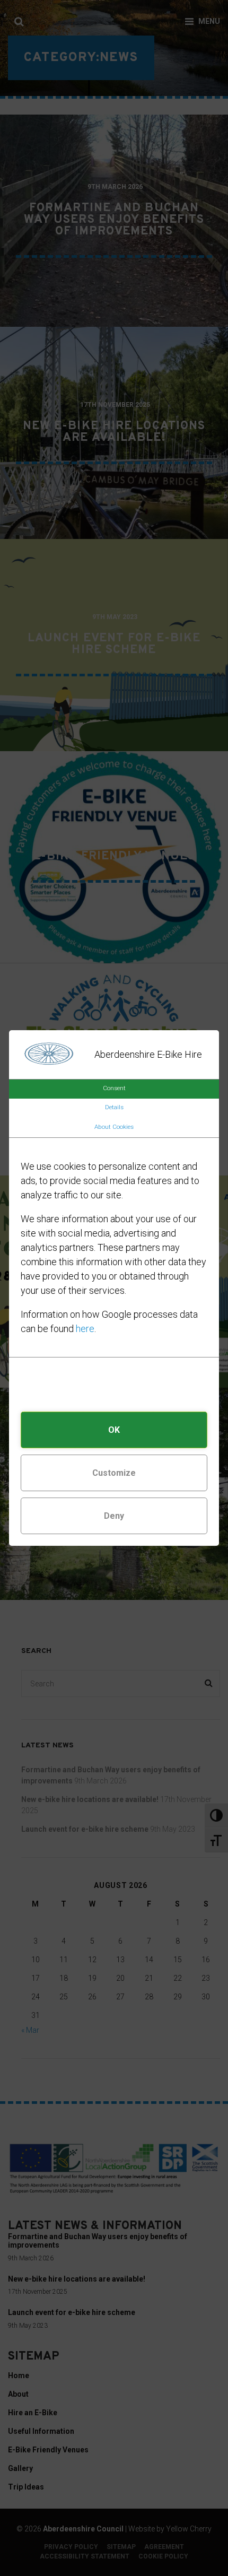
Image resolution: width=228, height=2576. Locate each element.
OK (114, 1430)
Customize (114, 1473)
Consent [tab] (114, 1088)
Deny (114, 1516)
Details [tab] (114, 1107)
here (85, 1329)
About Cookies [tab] (114, 1127)
